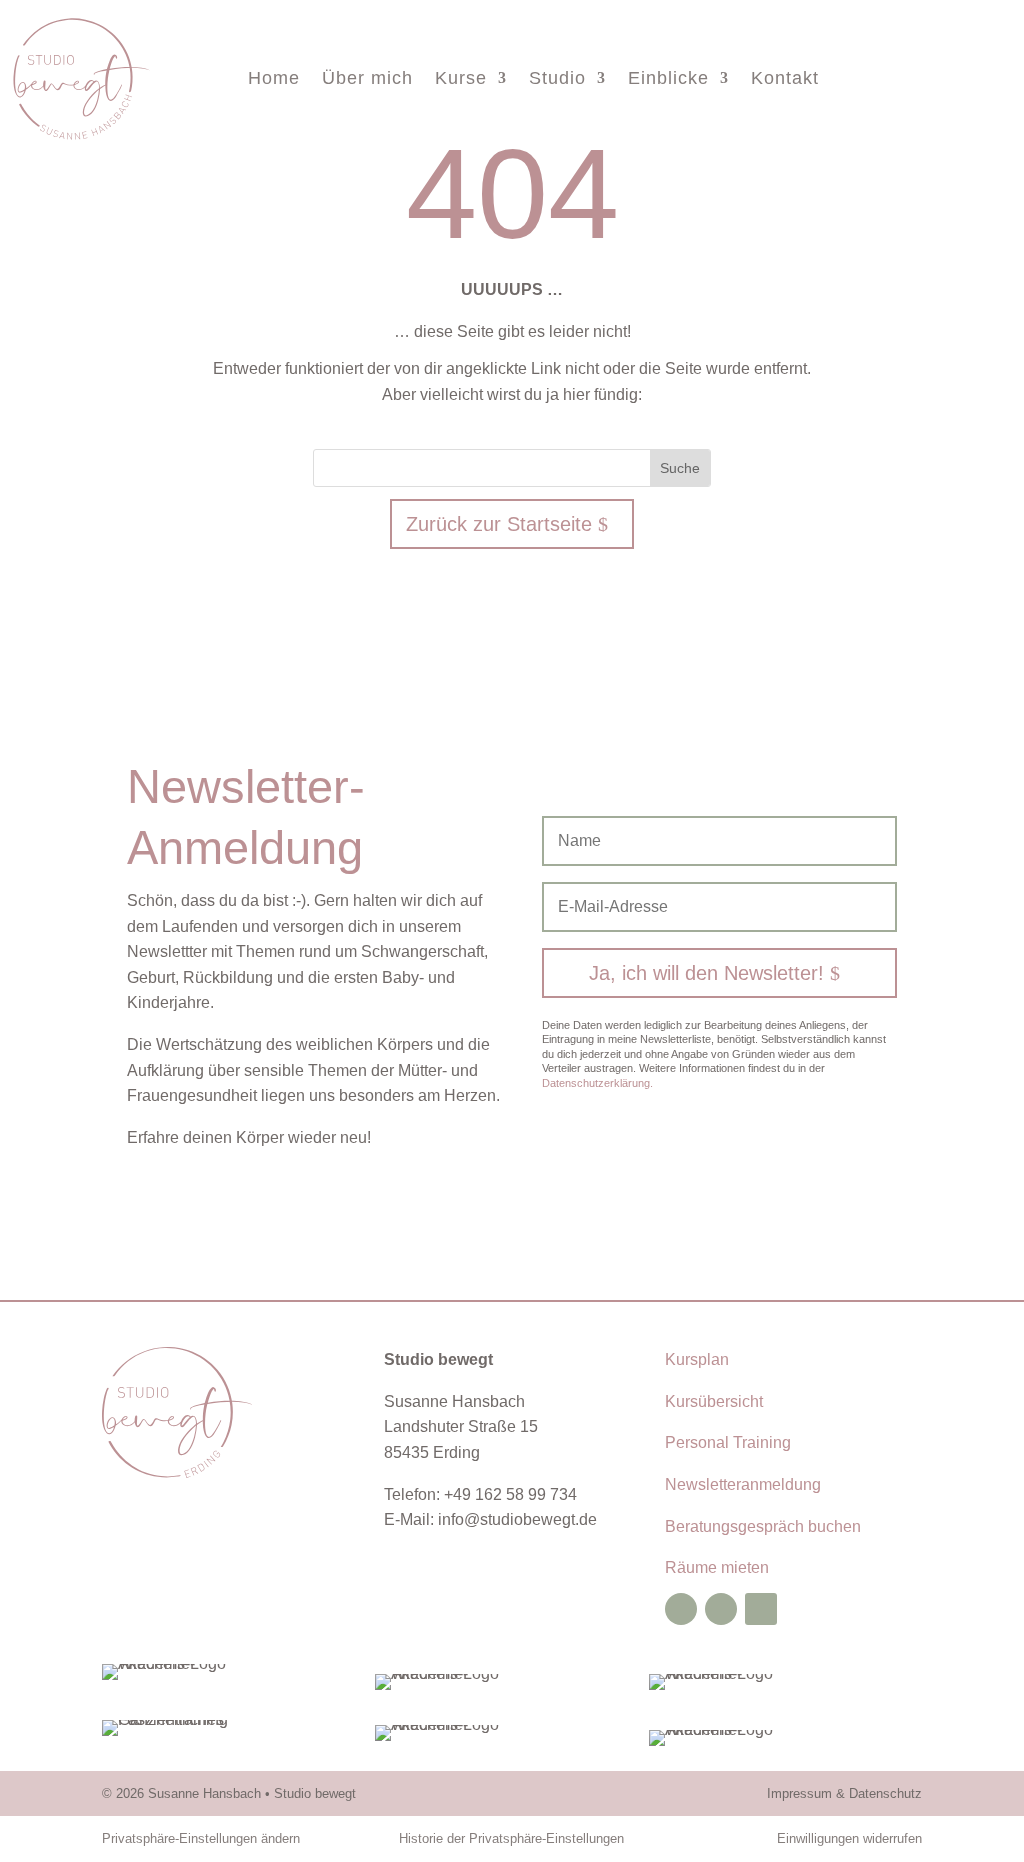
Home (274, 79)
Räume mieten (717, 1567)
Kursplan (697, 1359)
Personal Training (728, 1442)
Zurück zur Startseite (499, 524)
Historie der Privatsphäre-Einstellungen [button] (511, 1838)
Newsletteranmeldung (743, 1484)
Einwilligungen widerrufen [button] (849, 1838)
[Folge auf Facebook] (681, 1609)
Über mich (367, 79)
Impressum (799, 1793)
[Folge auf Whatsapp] (761, 1609)
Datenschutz (885, 1793)
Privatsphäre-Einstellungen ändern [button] (201, 1838)
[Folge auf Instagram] (721, 1609)
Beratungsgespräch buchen (763, 1526)
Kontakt (785, 79)
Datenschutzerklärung (597, 1083)
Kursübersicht (714, 1401)
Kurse (461, 79)
